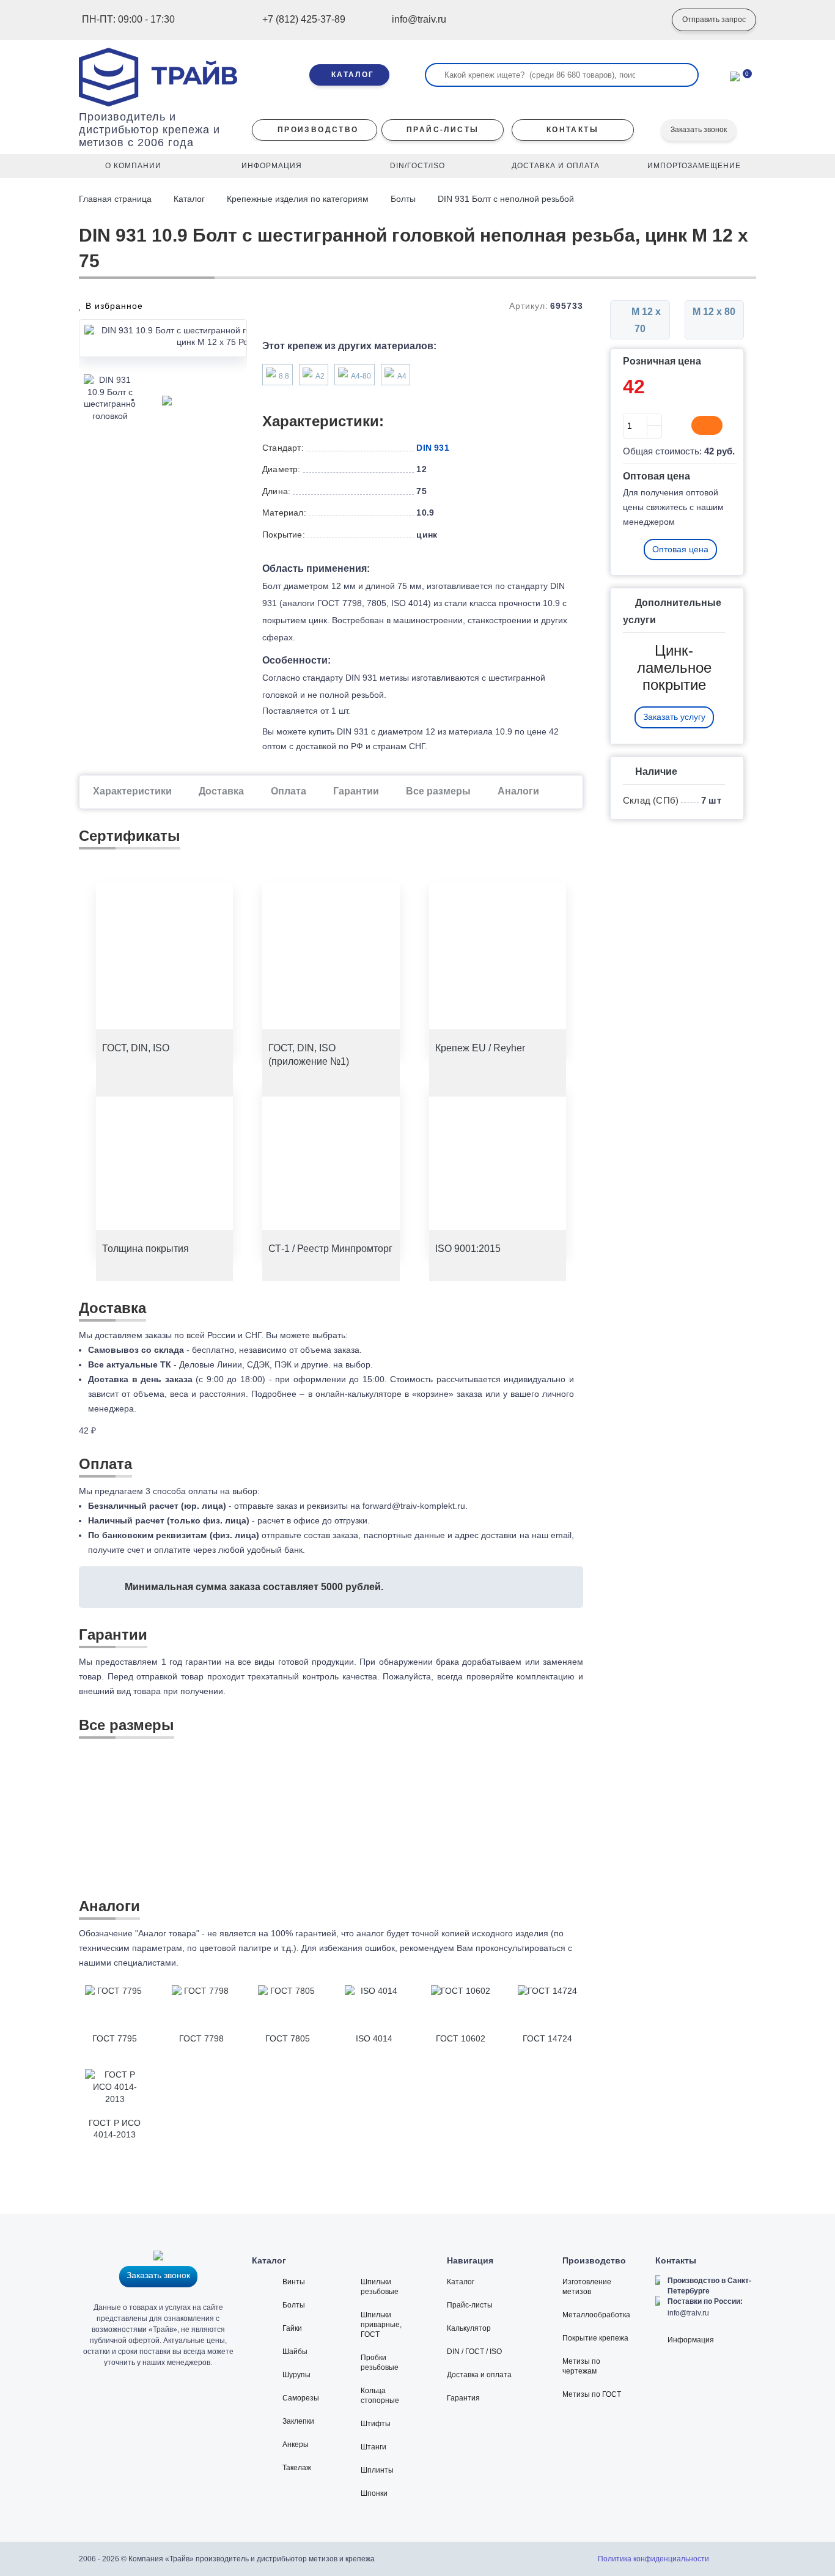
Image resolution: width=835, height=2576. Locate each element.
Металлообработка (596, 2315)
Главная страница (116, 199)
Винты (294, 2282)
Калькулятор (469, 2328)
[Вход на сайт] (644, 20)
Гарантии (356, 791)
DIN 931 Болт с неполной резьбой (506, 199)
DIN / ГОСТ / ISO (474, 2352)
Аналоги (518, 791)
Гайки (292, 2328)
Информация (691, 2340)
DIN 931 (432, 448)
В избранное (113, 306)
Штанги (373, 2447)
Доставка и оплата (479, 2375)
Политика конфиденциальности (653, 2559)
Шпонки (374, 2493)
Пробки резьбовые (380, 2363)
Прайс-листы (470, 2305)
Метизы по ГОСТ (592, 2394)
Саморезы (301, 2398)
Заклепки (298, 2421)
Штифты (376, 2424)
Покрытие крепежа (595, 2338)
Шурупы (296, 2375)
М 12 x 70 (645, 320)
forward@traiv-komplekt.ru (414, 1506)
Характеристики (132, 791)
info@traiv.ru (688, 2313)
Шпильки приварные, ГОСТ (381, 2325)
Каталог (189, 199)
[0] (735, 75)
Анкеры (296, 2445)
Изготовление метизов (587, 2287)
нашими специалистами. (129, 1963)
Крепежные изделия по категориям (298, 199)
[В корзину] (707, 426)
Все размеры (438, 791)
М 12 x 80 (714, 312)
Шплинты (377, 2470)
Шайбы (295, 2352)
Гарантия (463, 2398)
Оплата (289, 791)
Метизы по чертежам (581, 2366)
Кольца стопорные (380, 2396)
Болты (403, 199)
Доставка (221, 791)
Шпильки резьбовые (380, 2287)
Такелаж (297, 2468)
